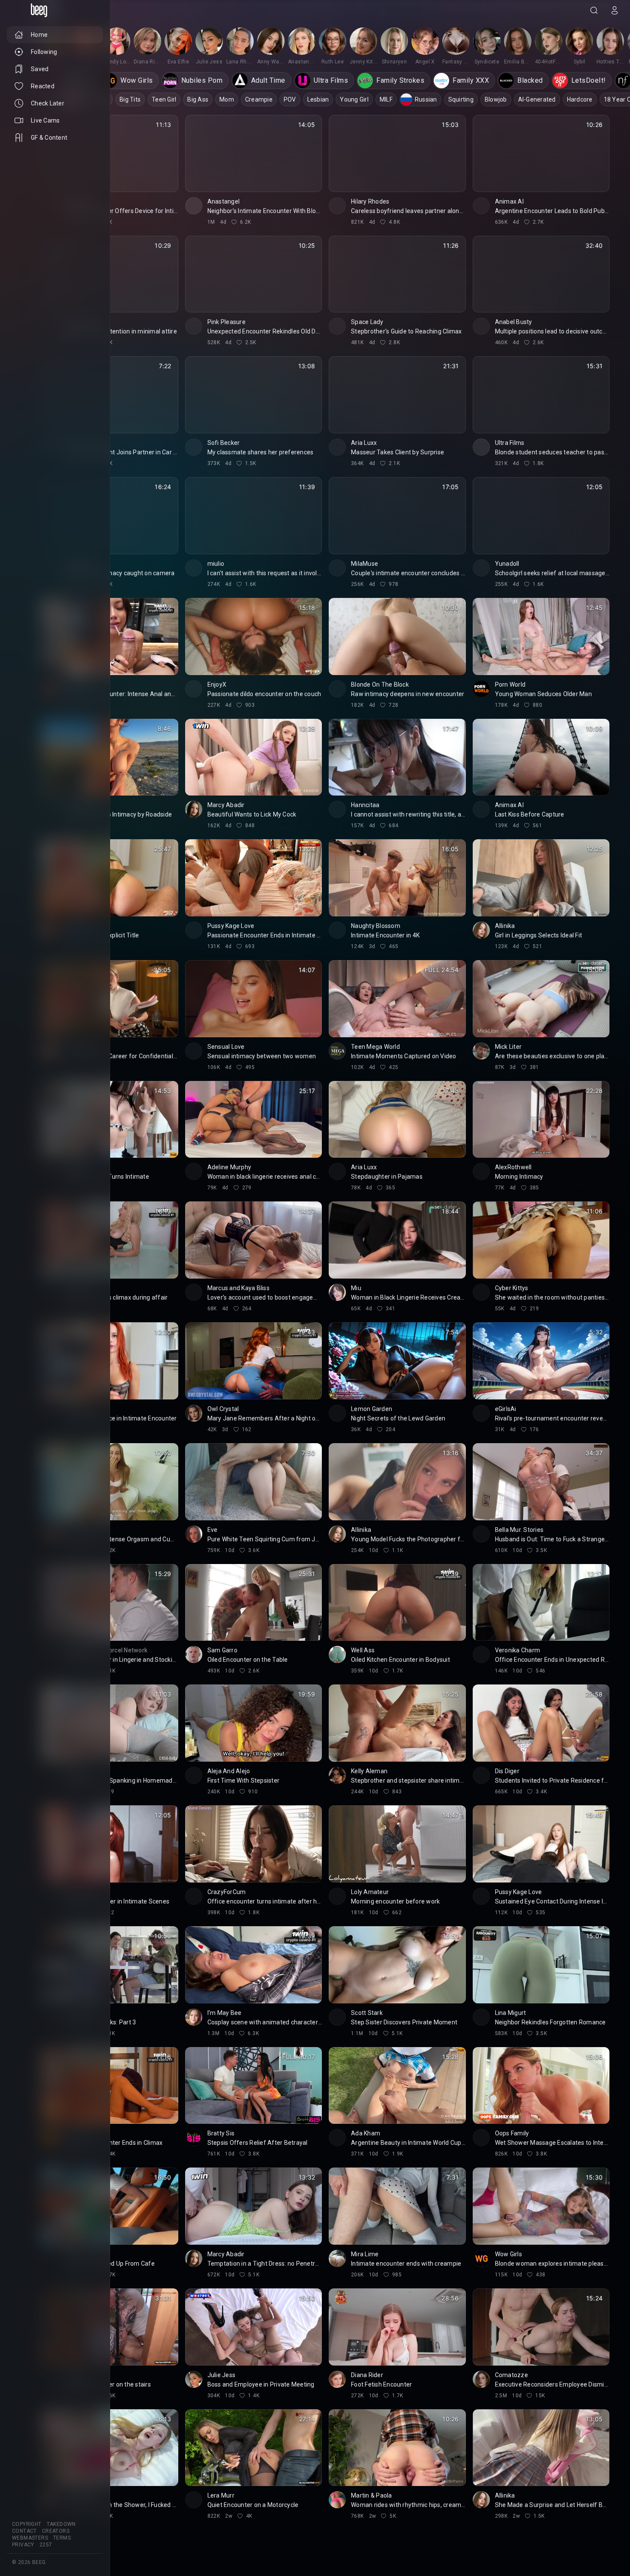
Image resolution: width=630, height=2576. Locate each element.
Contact (24, 2531)
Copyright (27, 2524)
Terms (62, 2538)
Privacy (23, 2545)
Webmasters (30, 2538)
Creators (56, 2531)
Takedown (61, 2524)
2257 (46, 2545)
